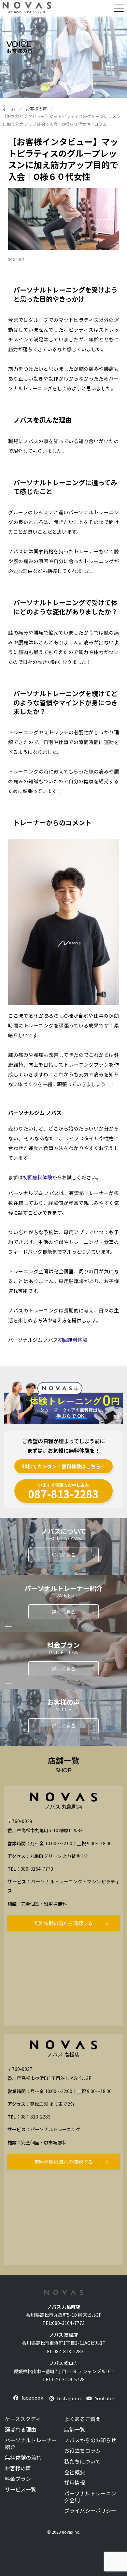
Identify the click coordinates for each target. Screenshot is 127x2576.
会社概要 (75, 2472)
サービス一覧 (21, 2489)
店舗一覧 (75, 2429)
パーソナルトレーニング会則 (90, 2497)
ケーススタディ (23, 2419)
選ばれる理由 (21, 2429)
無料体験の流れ (23, 2457)
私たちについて (82, 2461)
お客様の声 (36, 109)
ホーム (9, 109)
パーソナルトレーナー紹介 (31, 2444)
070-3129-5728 (68, 2379)
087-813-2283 (35, 2117)
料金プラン (18, 2479)
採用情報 (75, 2483)
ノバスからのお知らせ (90, 2440)
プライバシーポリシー (90, 2511)
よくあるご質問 (82, 2419)
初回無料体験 (37, 1177)
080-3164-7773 (37, 1869)
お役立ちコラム (82, 2451)
